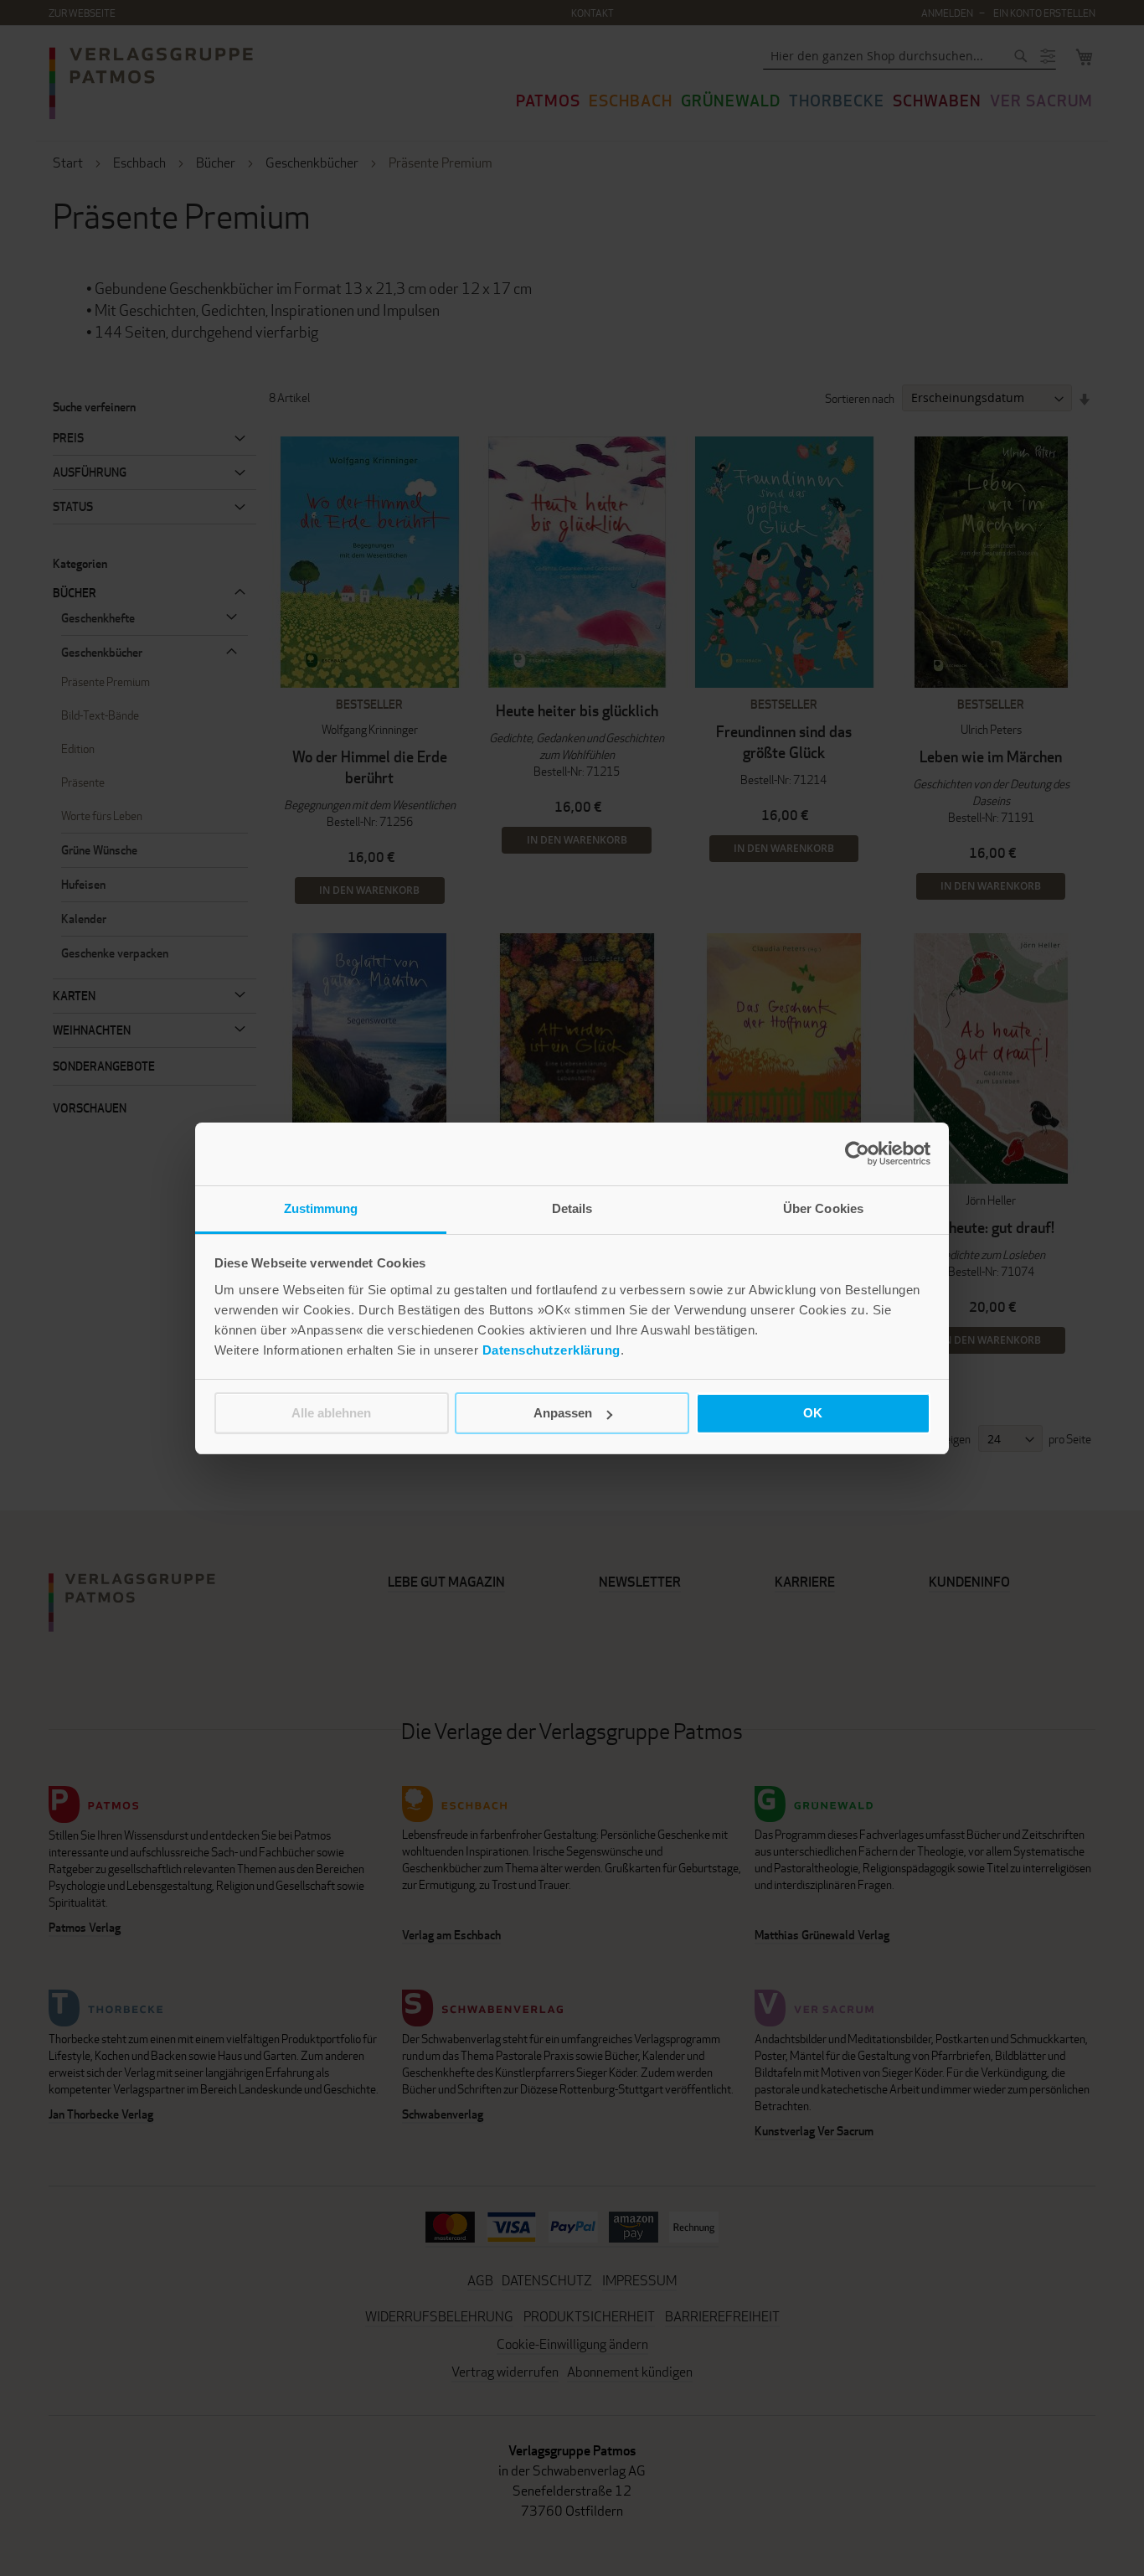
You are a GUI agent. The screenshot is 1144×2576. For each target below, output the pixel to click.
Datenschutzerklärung (551, 1350)
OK (813, 1413)
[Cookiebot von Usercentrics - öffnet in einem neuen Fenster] (857, 1154)
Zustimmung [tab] (321, 1208)
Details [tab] (572, 1208)
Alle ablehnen (331, 1413)
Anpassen (563, 1413)
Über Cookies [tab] (823, 1208)
